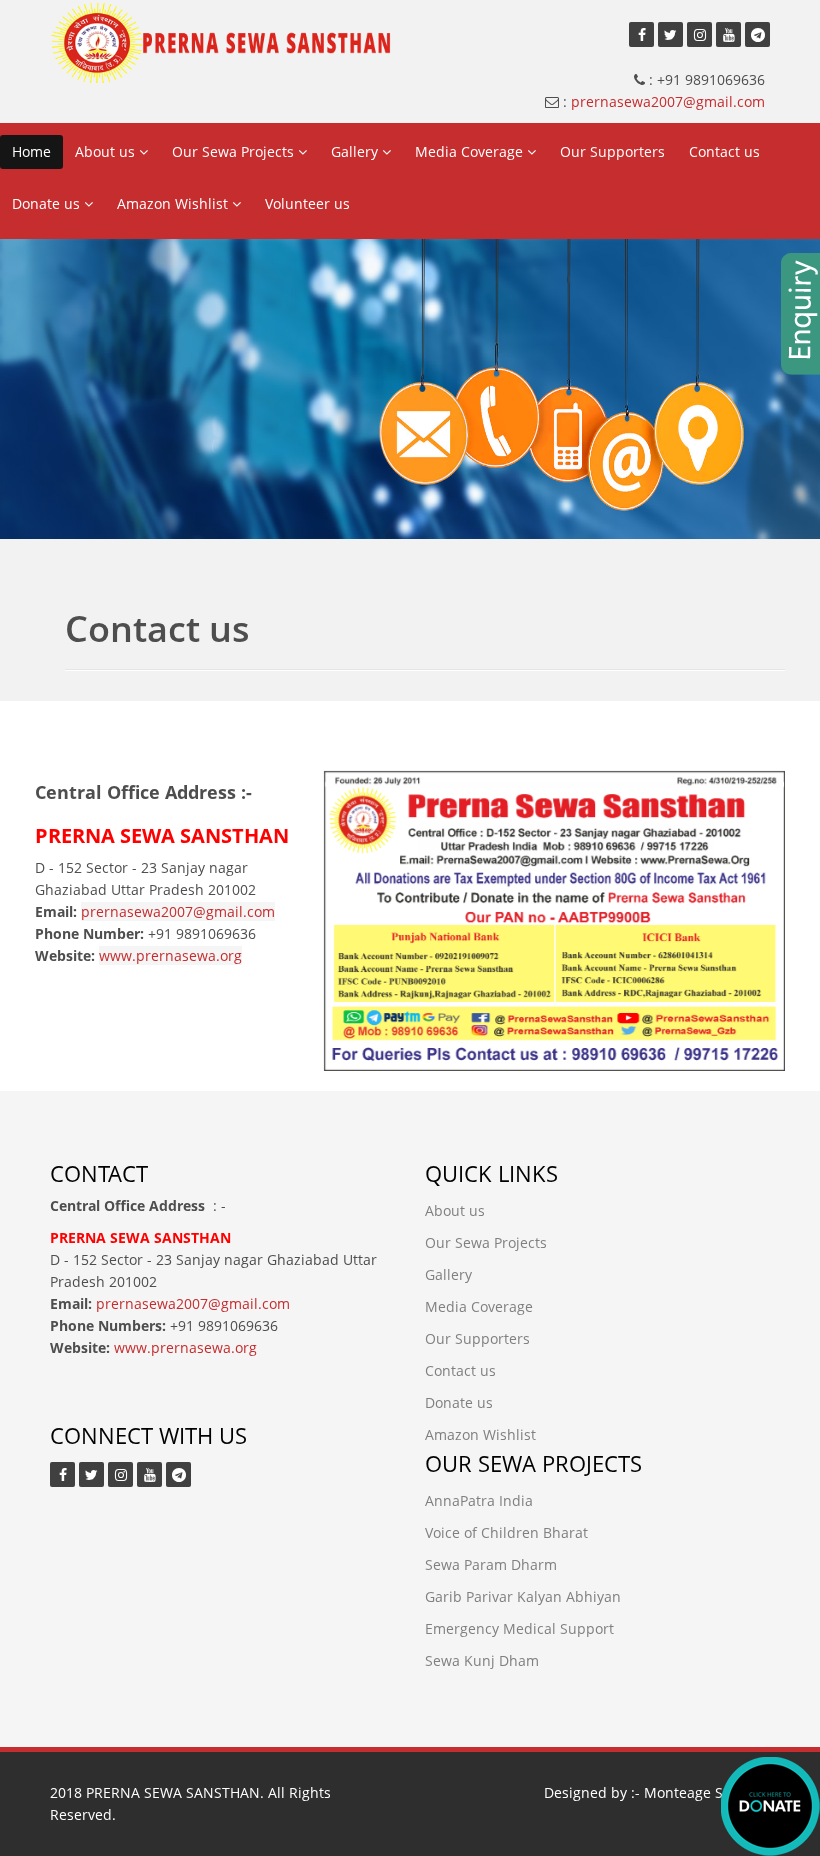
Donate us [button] (48, 203)
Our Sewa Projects (486, 1242)
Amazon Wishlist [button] (174, 203)
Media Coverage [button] (471, 151)
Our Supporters (612, 151)
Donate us (459, 1402)
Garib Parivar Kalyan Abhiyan (523, 1596)
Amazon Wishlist (480, 1434)
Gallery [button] (356, 151)
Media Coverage (479, 1306)
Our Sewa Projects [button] (235, 151)
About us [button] (107, 151)
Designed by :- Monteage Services (657, 1792)
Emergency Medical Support (519, 1628)
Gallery (448, 1274)
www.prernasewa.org (170, 955)
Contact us (724, 151)
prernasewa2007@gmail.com (668, 101)
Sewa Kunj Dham (482, 1660)
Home (31, 151)
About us (455, 1210)
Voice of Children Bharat (506, 1532)
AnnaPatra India (479, 1500)
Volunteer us (307, 203)
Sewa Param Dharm (491, 1564)
